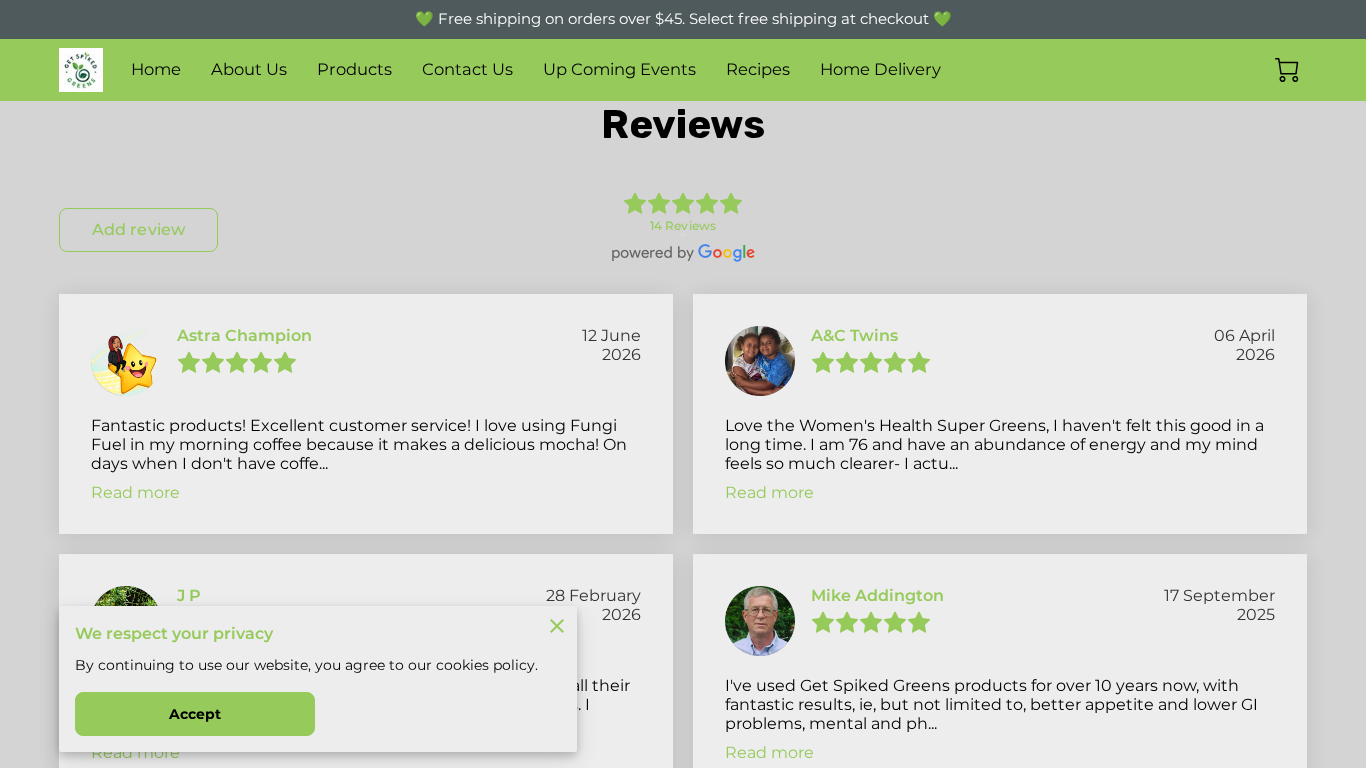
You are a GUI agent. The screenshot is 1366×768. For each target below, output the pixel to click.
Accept (195, 714)
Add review (138, 229)
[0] (1287, 70)
